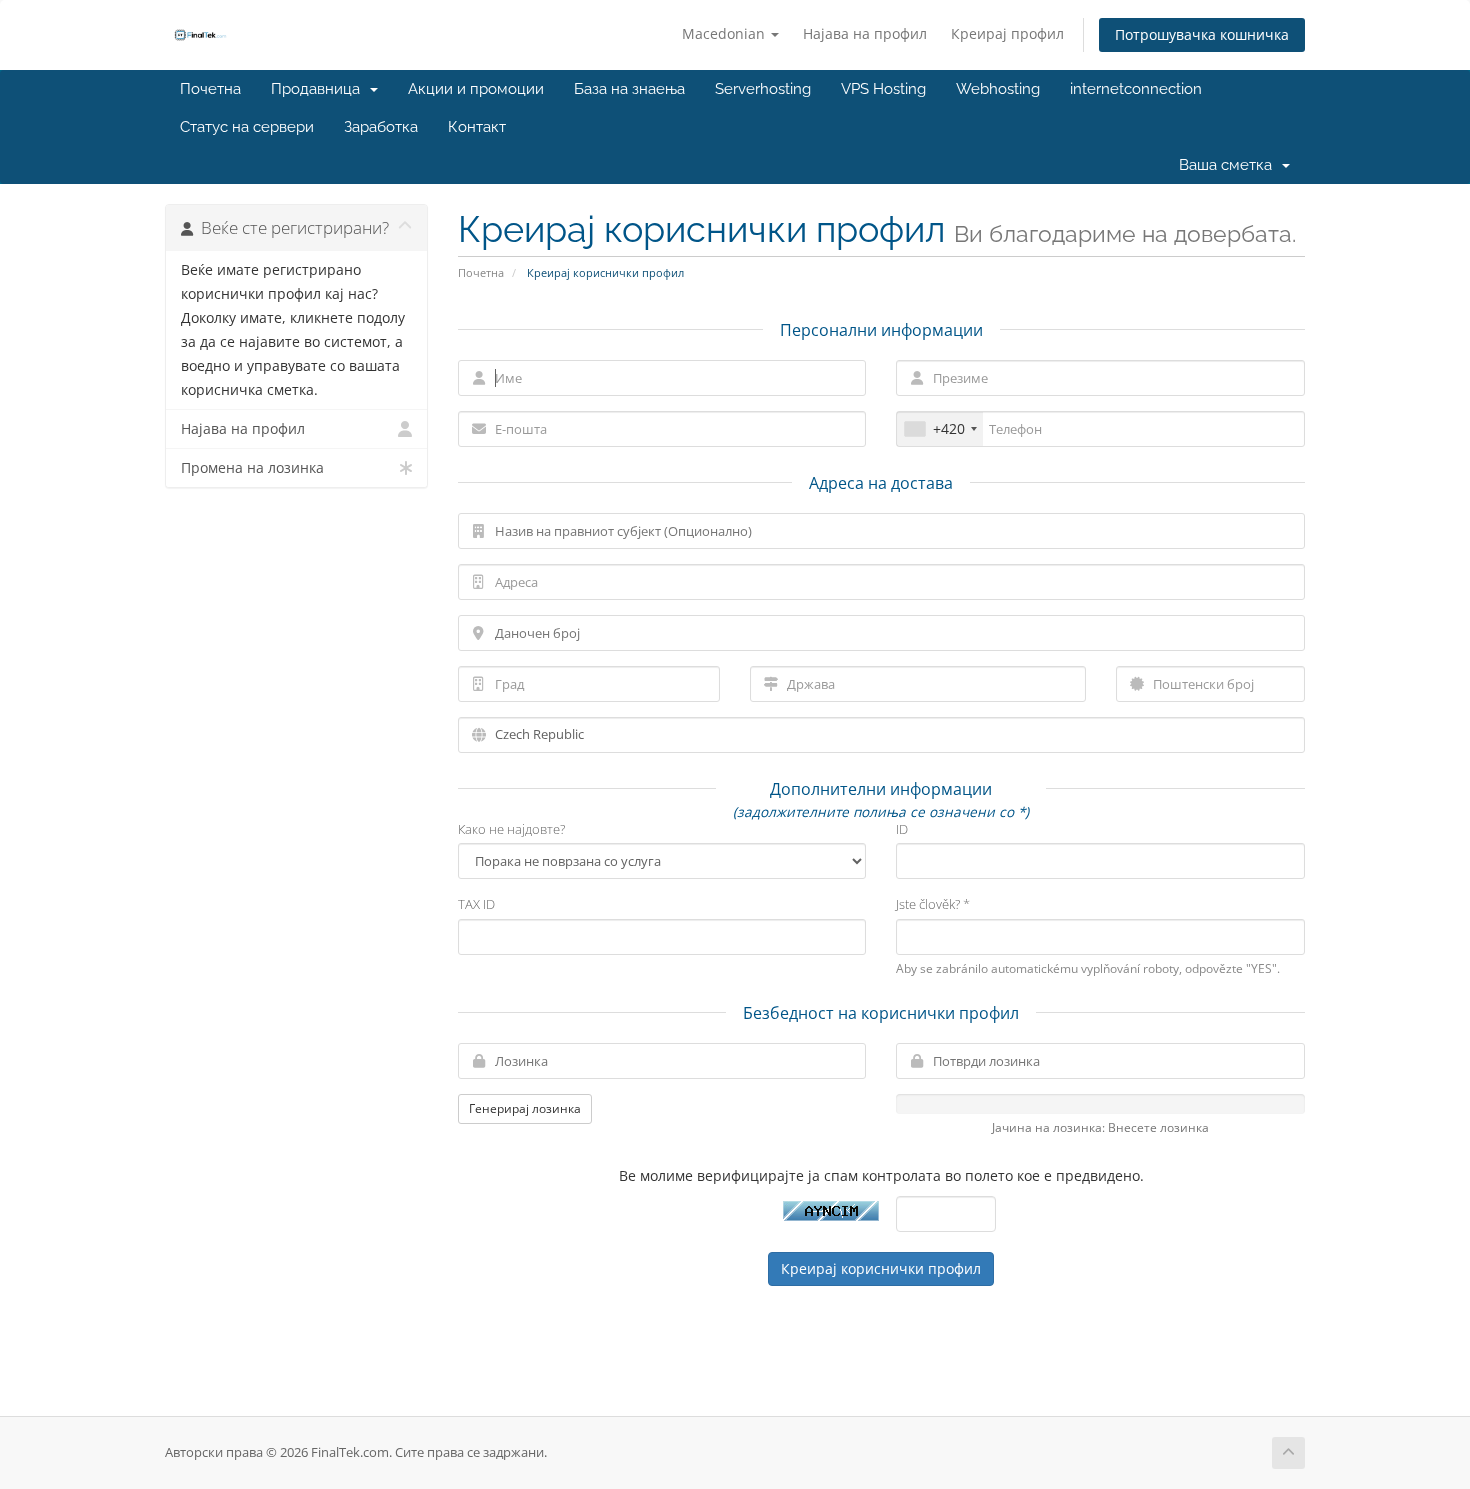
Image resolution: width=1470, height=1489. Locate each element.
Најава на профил (865, 33)
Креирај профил (1007, 33)
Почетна (210, 89)
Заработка (381, 127)
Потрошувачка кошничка (1202, 34)
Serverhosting (763, 89)
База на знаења (629, 89)
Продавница (319, 89)
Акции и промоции (476, 89)
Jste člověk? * (933, 904)
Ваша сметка (1229, 165)
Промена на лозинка (252, 468)
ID (902, 829)
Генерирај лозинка (525, 1108)
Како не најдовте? (511, 829)
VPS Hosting (883, 89)
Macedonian (725, 33)
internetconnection (1136, 89)
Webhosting (998, 89)
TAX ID (476, 904)
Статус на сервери (247, 127)
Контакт (477, 127)
